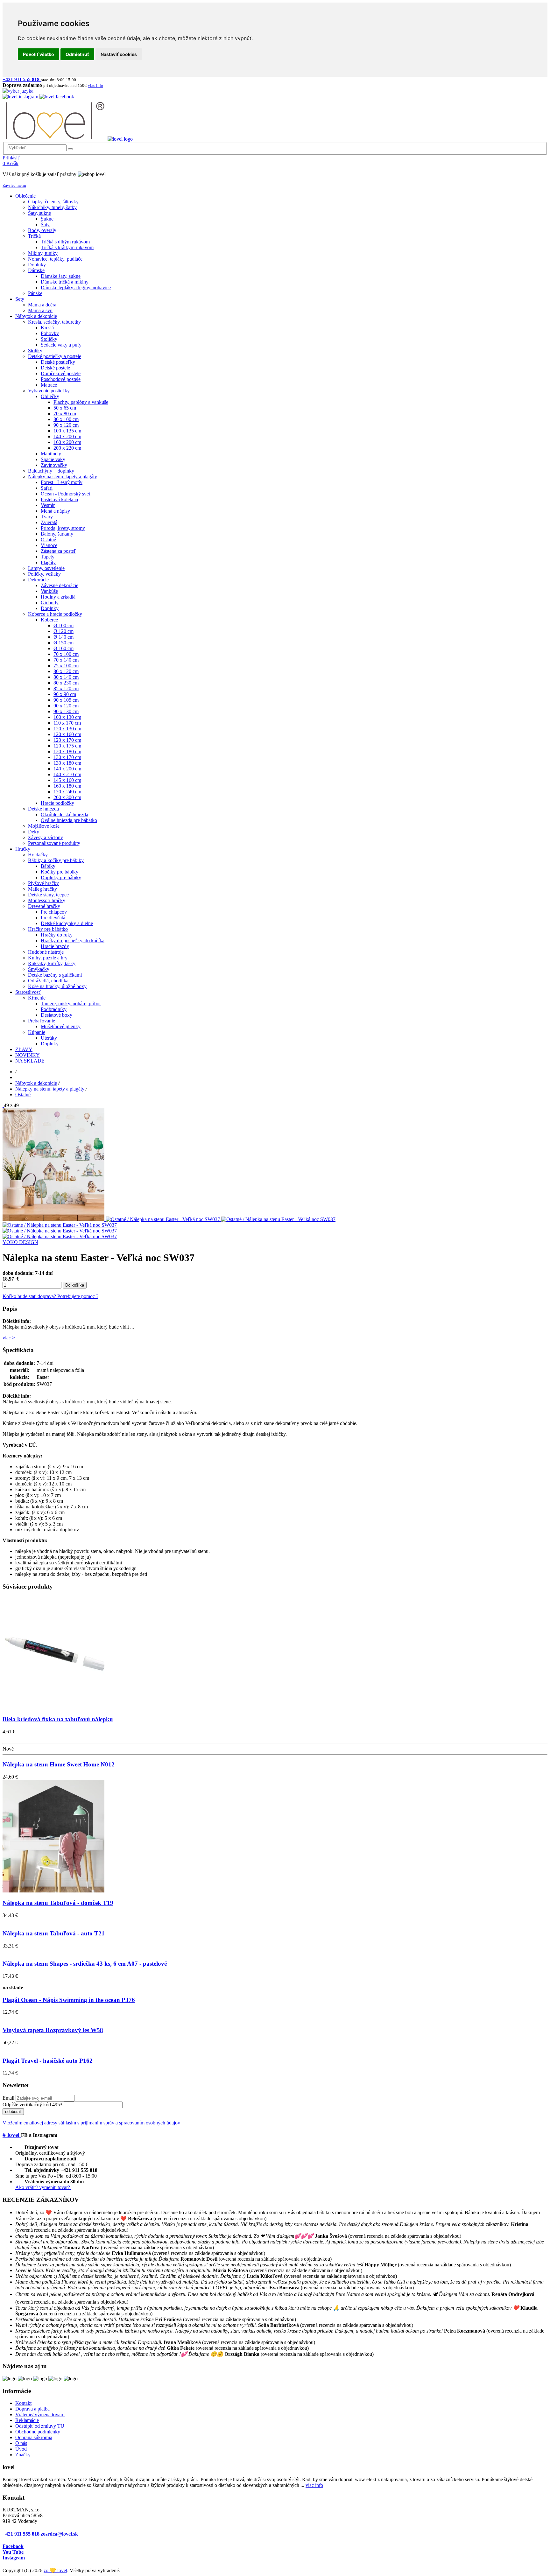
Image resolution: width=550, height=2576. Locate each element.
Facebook (13, 2546)
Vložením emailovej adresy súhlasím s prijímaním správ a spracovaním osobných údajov (91, 2123)
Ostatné (23, 1095)
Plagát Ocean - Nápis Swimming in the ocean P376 (69, 2000)
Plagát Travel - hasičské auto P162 (48, 2061)
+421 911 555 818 (21, 2534)
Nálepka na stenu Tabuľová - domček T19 (58, 1903)
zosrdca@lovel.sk (59, 2534)
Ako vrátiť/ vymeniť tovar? (43, 2187)
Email (8, 2098)
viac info (314, 2485)
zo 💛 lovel (55, 2570)
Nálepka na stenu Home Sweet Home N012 (59, 1764)
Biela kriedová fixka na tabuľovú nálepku (58, 1719)
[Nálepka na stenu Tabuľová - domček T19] (53, 1891)
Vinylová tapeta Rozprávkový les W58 (53, 2030)
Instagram (14, 2558)
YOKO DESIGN (20, 1242)
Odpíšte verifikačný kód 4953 (32, 2105)
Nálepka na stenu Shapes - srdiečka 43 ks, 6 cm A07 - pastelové (85, 1964)
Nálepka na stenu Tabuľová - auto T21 (54, 1933)
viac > (9, 1338)
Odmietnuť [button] (77, 54)
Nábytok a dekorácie (36, 1083)
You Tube (13, 2552)
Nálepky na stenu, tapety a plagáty (50, 1089)
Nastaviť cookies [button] (119, 54)
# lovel (12, 2135)
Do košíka (75, 1285)
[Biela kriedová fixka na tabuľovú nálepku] (53, 1707)
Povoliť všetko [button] (39, 54)
